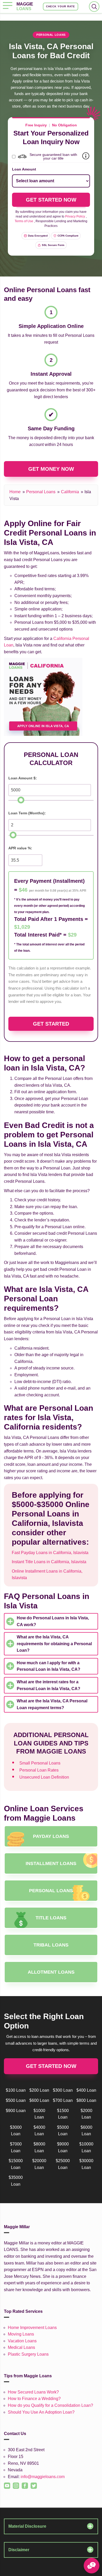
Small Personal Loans (40, 1763)
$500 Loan (16, 2100)
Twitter (31, 2483)
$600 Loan (39, 2100)
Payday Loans (51, 1836)
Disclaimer (19, 2550)
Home (15, 492)
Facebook (23, 2483)
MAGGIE (25, 6)
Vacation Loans (22, 2341)
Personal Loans (41, 492)
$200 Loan (39, 2090)
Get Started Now (51, 2066)
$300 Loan (63, 2090)
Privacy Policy (75, 216)
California (70, 492)
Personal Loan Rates (39, 1770)
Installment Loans (51, 1863)
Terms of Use (24, 221)
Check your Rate (61, 6)
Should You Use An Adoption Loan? (41, 2412)
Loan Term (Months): (27, 813)
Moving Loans (21, 2334)
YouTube (5, 2483)
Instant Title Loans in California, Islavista (49, 1562)
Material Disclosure (27, 2526)
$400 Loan (86, 2090)
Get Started (51, 1024)
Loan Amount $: (23, 778)
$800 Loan (86, 2100)
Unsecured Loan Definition (44, 1777)
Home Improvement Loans (32, 2328)
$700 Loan (63, 2100)
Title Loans (51, 1918)
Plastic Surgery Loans (28, 2354)
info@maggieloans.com (43, 2477)
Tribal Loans (51, 1945)
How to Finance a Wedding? (34, 2399)
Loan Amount (24, 169)
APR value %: (20, 848)
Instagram (14, 2483)
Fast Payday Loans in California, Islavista (50, 1553)
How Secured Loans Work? (33, 2392)
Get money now (51, 469)
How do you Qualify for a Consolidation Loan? (50, 2405)
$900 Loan (16, 2111)
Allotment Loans (51, 1972)
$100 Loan (16, 2090)
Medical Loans (21, 2347)
